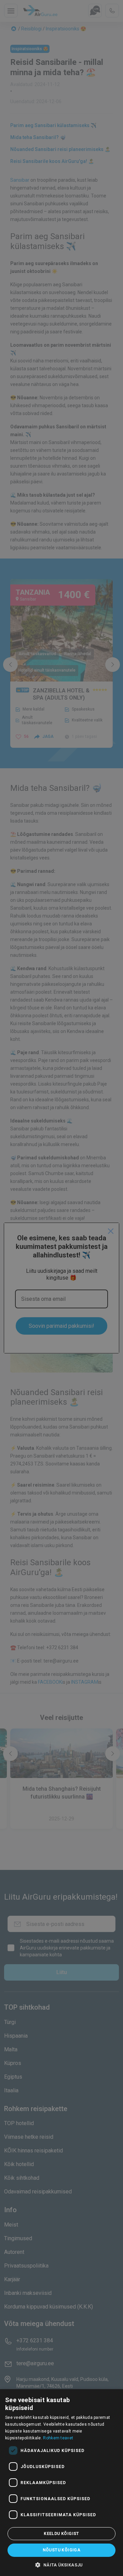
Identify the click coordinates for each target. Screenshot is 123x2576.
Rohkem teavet (58, 2438)
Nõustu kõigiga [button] (62, 2550)
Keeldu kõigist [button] (61, 2534)
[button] (61, 2565)
